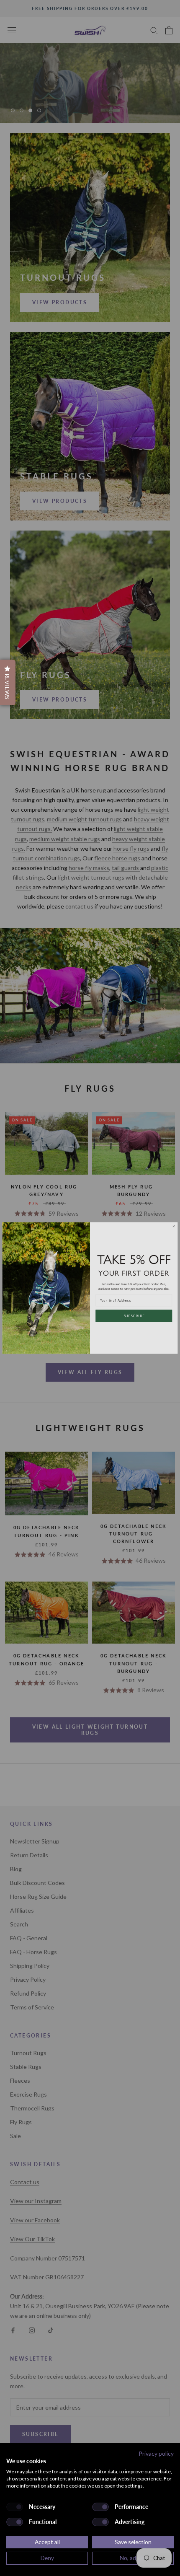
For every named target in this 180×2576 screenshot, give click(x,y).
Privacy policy (156, 2453)
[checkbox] (15, 2507)
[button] (8, 682)
